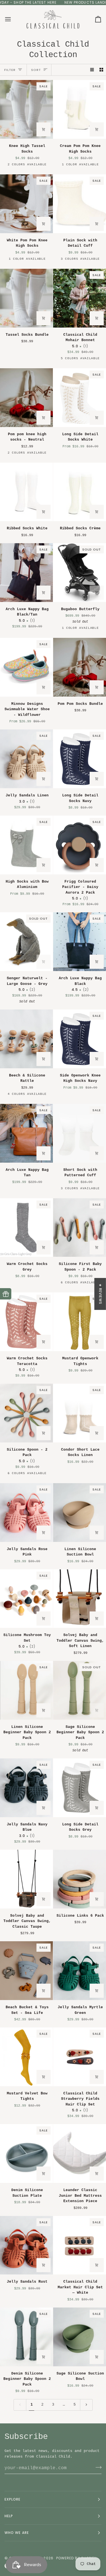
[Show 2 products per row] (101, 70)
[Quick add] (44, 129)
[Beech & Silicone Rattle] (26, 1039)
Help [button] (9, 2516)
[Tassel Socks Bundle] (26, 298)
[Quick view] (44, 418)
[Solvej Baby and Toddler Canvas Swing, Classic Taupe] (26, 1879)
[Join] (97, 2467)
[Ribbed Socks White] (26, 492)
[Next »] (86, 2405)
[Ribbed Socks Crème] (80, 492)
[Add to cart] (44, 318)
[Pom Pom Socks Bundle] (80, 667)
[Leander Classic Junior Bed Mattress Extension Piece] (80, 2153)
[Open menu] (13, 19)
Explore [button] (13, 2499)
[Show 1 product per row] (92, 70)
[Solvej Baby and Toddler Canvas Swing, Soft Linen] (80, 1599)
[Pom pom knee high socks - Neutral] (26, 398)
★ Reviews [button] (100, 1294)
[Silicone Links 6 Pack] (80, 1879)
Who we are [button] (17, 2533)
